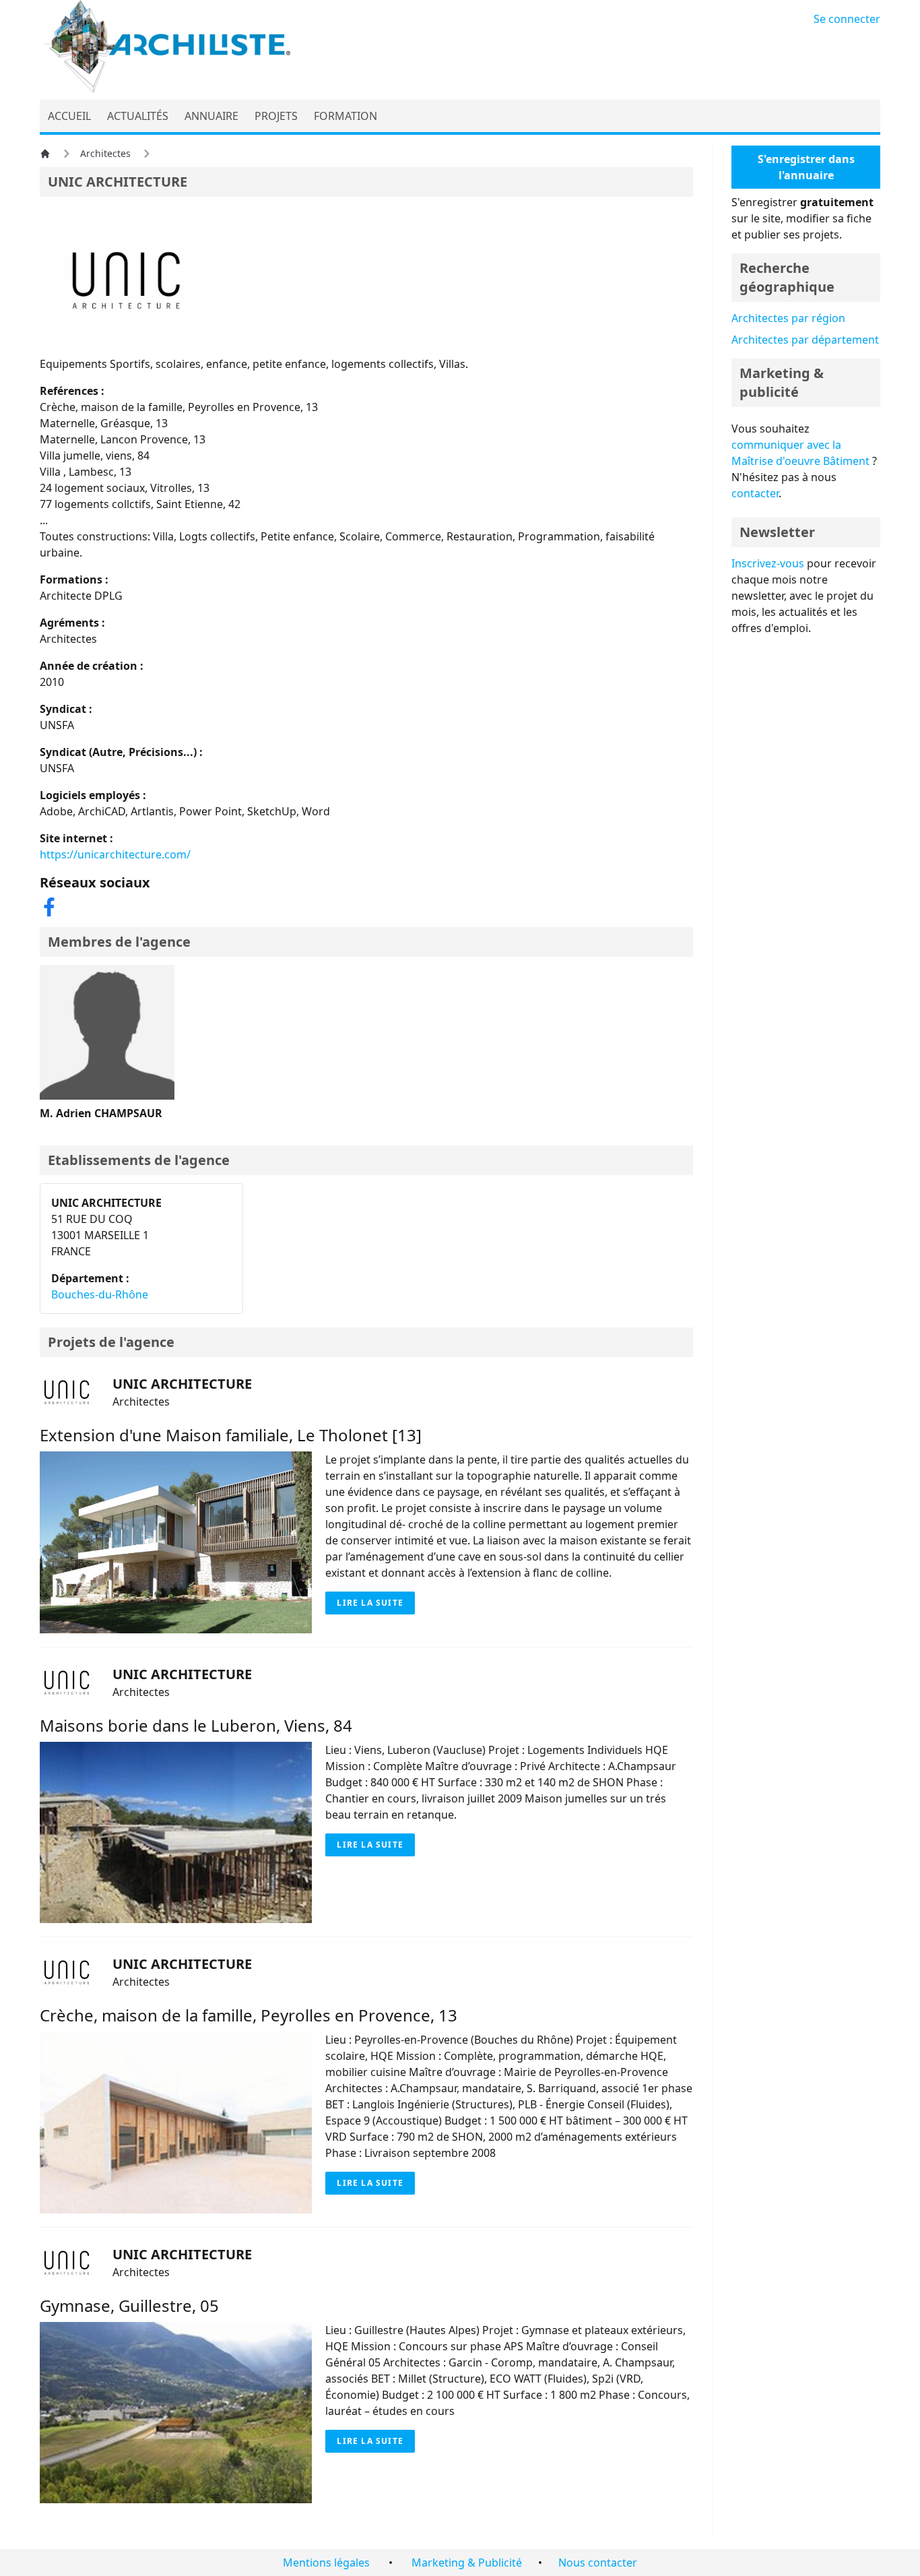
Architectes (105, 153)
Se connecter (847, 19)
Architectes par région (788, 318)
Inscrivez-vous (768, 563)
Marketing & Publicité (467, 2563)
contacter (755, 493)
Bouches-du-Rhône (100, 1294)
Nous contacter (598, 2563)
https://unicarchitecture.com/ (115, 854)
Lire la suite (370, 1603)
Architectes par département (805, 340)
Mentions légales (326, 2563)
